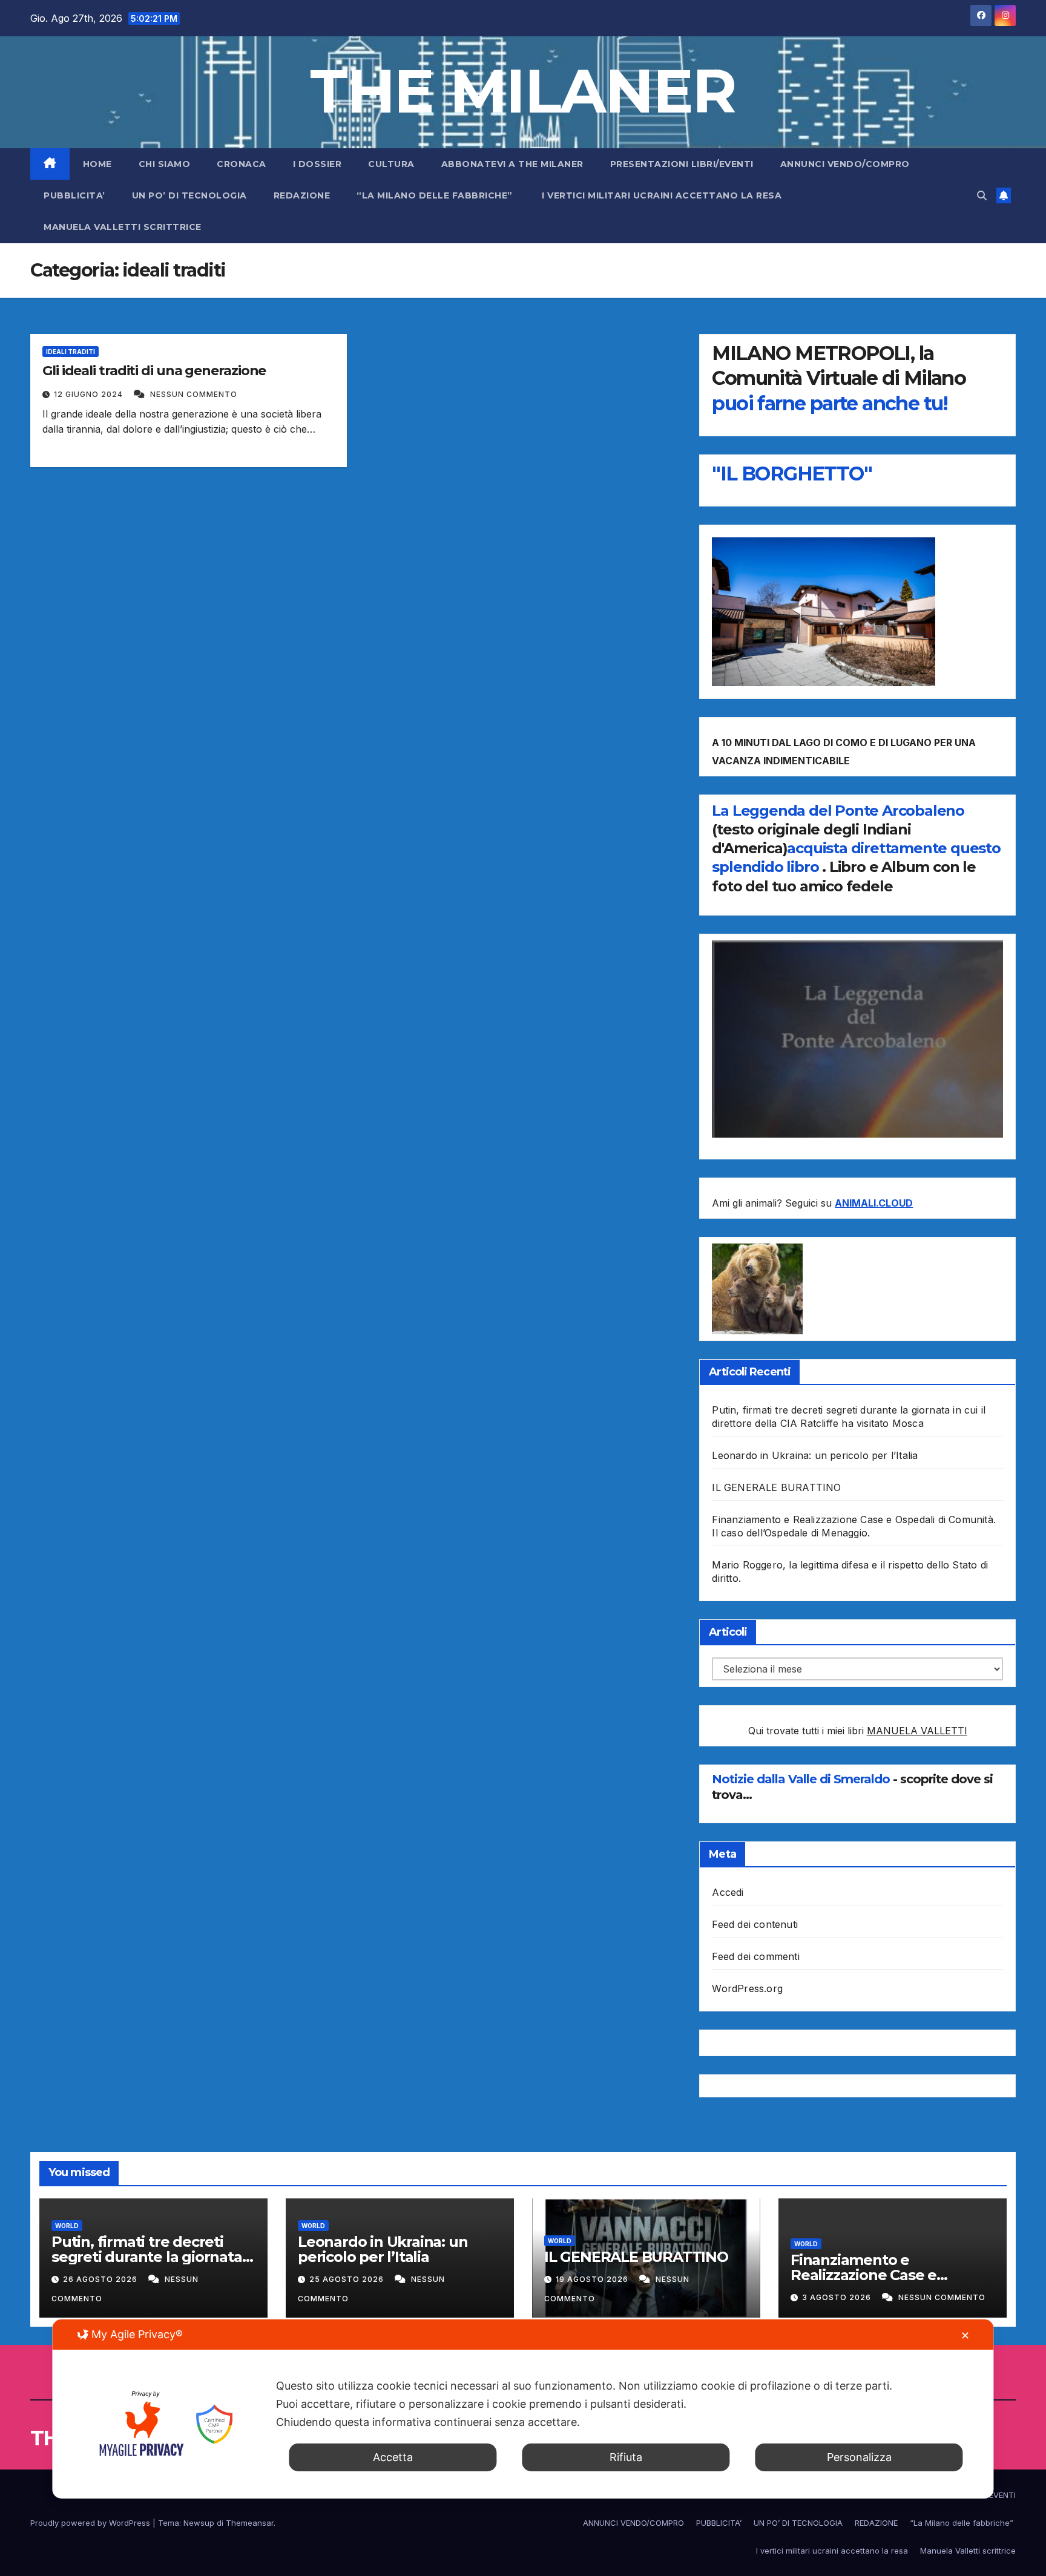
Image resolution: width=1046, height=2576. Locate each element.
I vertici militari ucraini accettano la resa (662, 195)
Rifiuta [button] (626, 2457)
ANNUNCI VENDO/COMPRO (845, 164)
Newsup (199, 2523)
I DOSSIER (317, 164)
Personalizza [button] (859, 2457)
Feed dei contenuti (755, 1924)
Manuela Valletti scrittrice (123, 227)
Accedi (728, 1892)
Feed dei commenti (755, 1956)
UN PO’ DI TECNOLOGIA (189, 195)
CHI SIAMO (165, 164)
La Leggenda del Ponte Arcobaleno (838, 811)
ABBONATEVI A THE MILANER (512, 164)
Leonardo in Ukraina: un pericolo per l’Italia (815, 1455)
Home (97, 164)
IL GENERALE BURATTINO (776, 1487)
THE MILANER (523, 91)
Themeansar (250, 2523)
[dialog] (523, 2409)
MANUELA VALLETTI (917, 1731)
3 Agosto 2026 (838, 2297)
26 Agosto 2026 (101, 2279)
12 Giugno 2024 (90, 394)
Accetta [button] (393, 2457)
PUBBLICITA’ (74, 195)
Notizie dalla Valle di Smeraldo (802, 1779)
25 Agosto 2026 (348, 2279)
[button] (982, 195)
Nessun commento (194, 394)
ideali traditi (71, 352)
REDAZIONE (302, 195)
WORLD (67, 2226)
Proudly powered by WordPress (91, 2523)
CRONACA (242, 164)
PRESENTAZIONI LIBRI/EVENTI (682, 164)
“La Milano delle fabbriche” (436, 195)
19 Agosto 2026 (593, 2279)
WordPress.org (747, 1988)
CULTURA (391, 164)
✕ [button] (965, 2335)
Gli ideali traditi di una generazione (154, 371)
